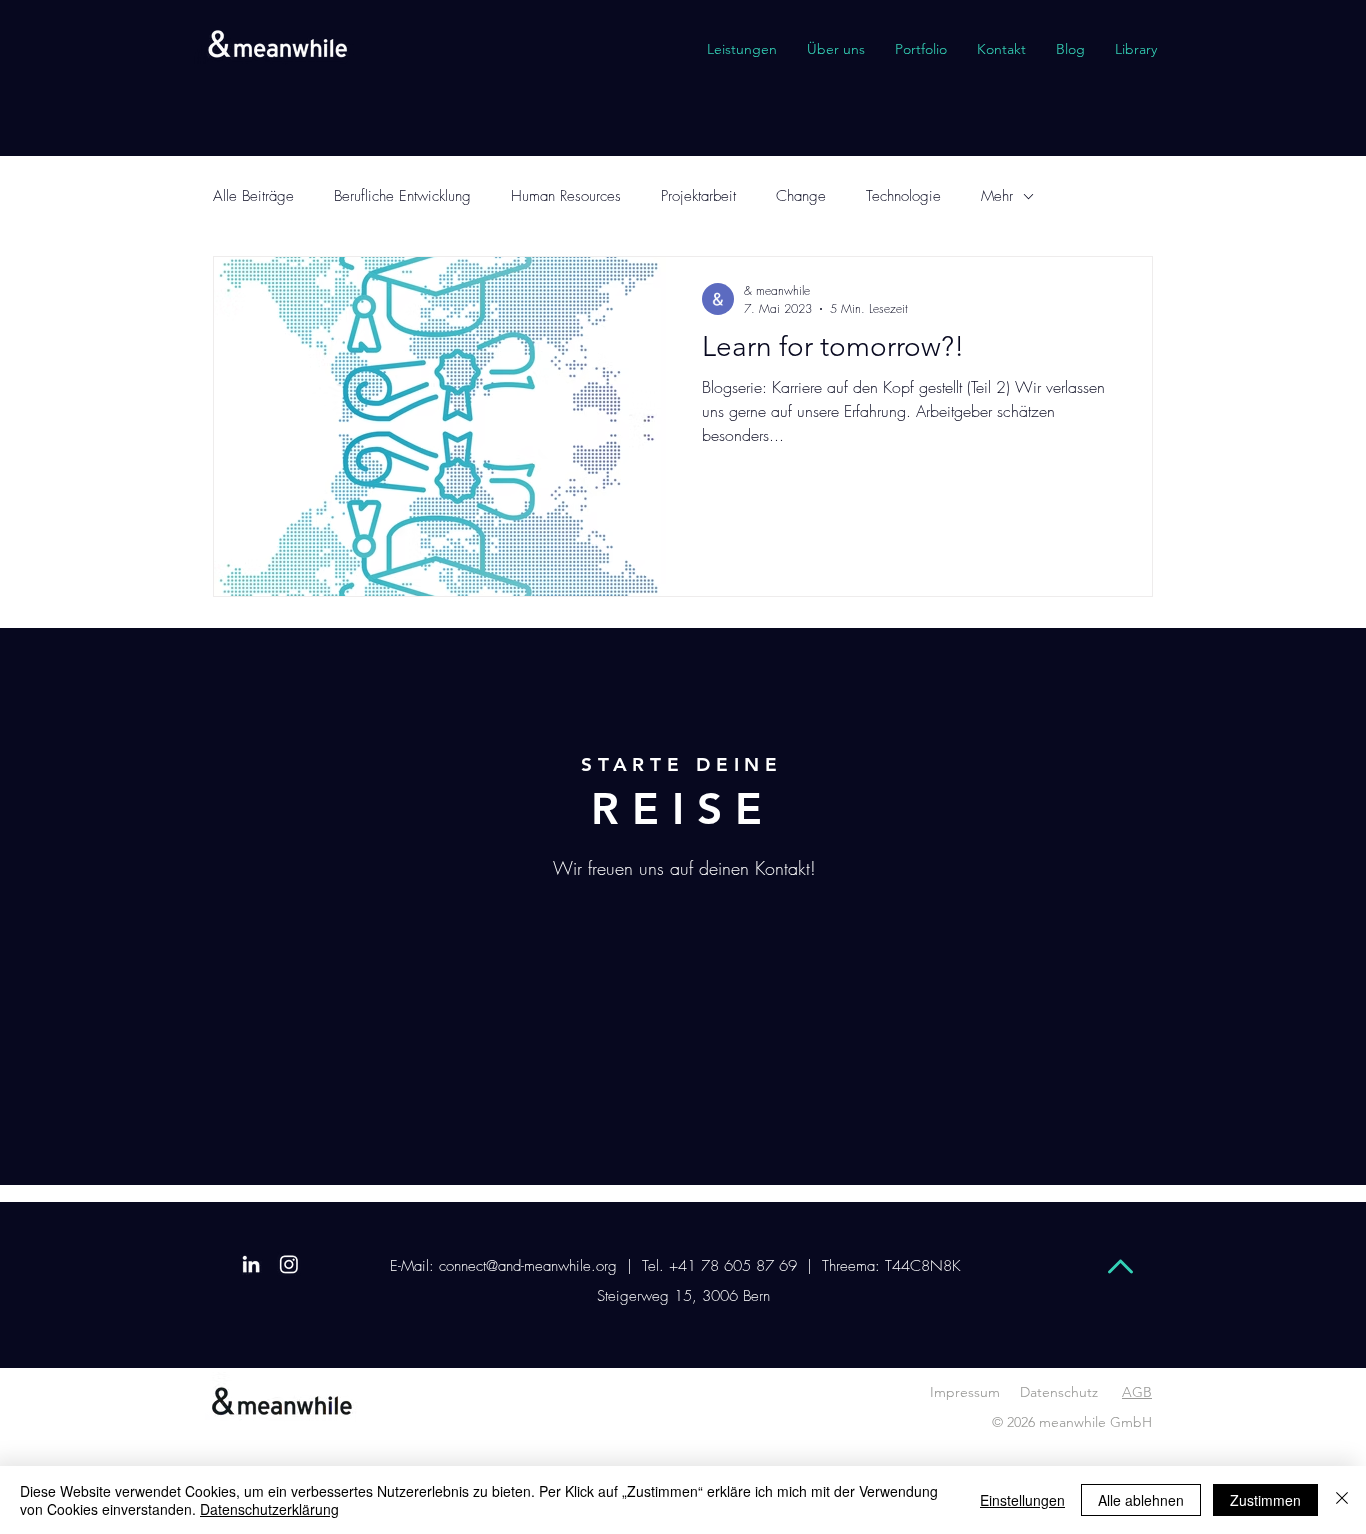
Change (801, 196)
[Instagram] (289, 1264)
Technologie (903, 196)
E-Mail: (412, 1266)
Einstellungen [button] (1022, 1500)
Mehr (997, 196)
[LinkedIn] (251, 1264)
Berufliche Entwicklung (402, 196)
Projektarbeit (698, 196)
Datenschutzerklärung (269, 1509)
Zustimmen (1265, 1500)
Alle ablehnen (1141, 1500)
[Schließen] (1342, 1500)
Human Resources (566, 196)
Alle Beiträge (253, 196)
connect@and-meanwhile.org (530, 1266)
